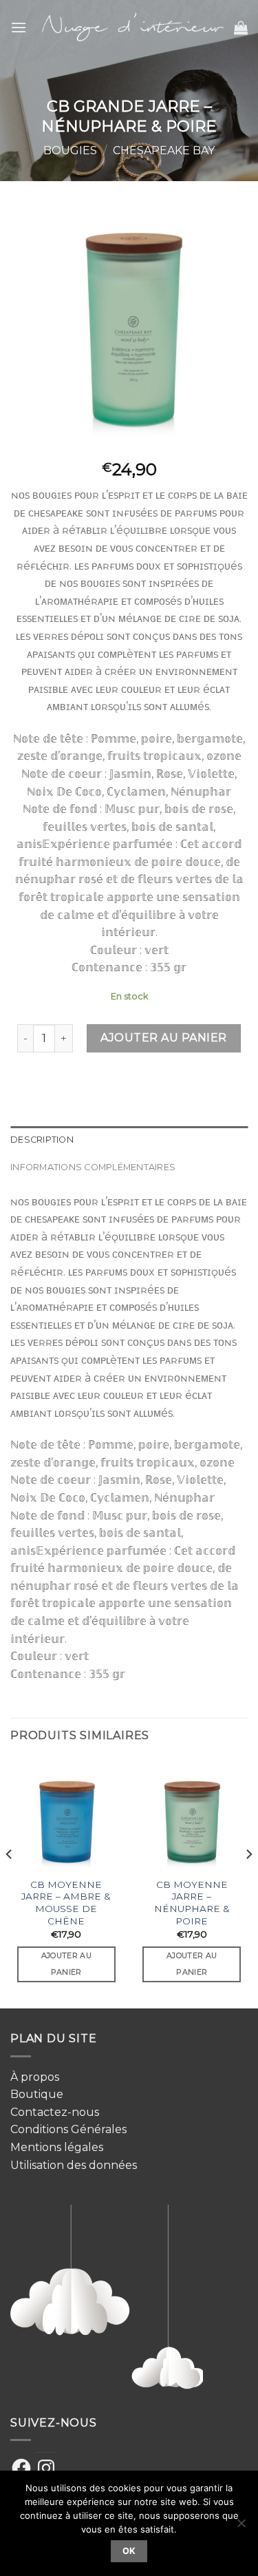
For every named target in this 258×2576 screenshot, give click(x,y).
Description (42, 1140)
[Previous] (10, 1882)
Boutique (37, 2094)
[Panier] (241, 28)
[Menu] (19, 27)
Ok (129, 2551)
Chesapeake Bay (164, 150)
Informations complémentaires (93, 1167)
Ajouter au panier (163, 1038)
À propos (35, 2077)
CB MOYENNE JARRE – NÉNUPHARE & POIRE (192, 1903)
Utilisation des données (74, 2165)
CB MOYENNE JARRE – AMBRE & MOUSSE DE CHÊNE (66, 1903)
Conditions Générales (68, 2129)
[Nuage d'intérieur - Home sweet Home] (130, 28)
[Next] (248, 1882)
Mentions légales (57, 2147)
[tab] (129, 1140)
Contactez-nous (55, 2112)
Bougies (70, 150)
